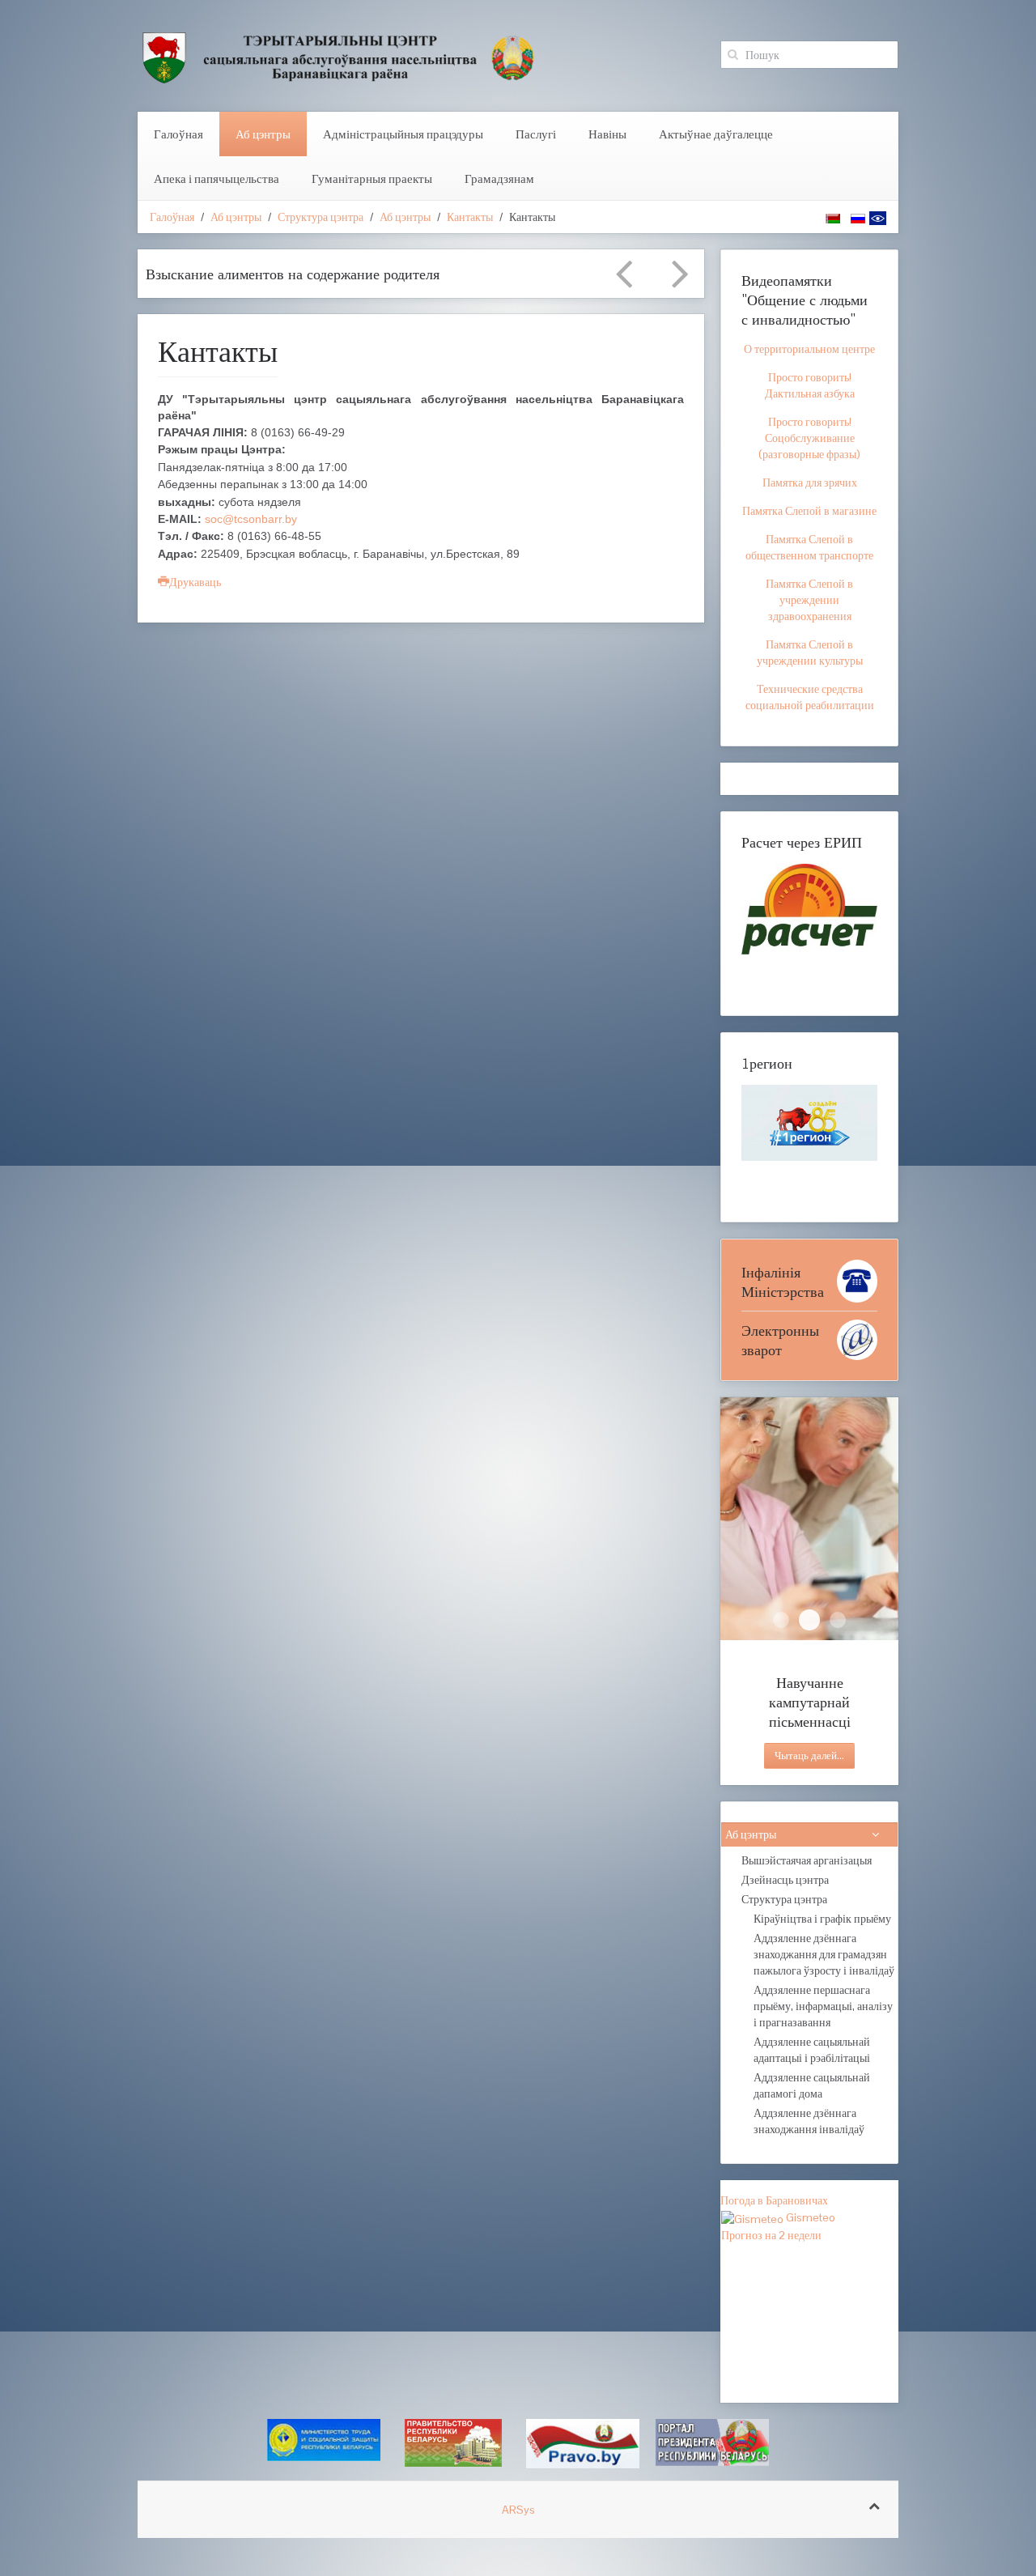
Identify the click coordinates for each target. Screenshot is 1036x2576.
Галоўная (178, 134)
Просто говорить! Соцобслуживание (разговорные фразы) (809, 438)
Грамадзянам (499, 179)
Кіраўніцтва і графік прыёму (822, 1919)
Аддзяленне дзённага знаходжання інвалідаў (809, 2121)
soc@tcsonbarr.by (251, 519)
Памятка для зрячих (810, 482)
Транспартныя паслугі (781, 1620)
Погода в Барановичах (774, 2200)
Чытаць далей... (809, 1756)
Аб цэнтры (263, 134)
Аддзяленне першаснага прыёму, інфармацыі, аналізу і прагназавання (823, 2006)
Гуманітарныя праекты (372, 179)
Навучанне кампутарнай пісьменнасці (809, 1620)
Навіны (607, 134)
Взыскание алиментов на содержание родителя (293, 274)
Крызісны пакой (838, 1620)
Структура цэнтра (321, 217)
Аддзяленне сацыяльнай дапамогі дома (812, 2085)
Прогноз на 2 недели (771, 2235)
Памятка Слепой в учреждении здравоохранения (809, 600)
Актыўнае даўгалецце (716, 134)
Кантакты (470, 217)
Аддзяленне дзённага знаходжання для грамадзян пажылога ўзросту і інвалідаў (824, 1954)
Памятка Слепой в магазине (809, 511)
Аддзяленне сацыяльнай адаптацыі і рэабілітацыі (812, 2050)
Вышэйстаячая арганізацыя (807, 1860)
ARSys (518, 2510)
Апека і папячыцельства (217, 179)
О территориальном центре (809, 349)
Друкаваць (195, 582)
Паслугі (536, 134)
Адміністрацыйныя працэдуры (403, 134)
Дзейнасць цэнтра (785, 1880)
